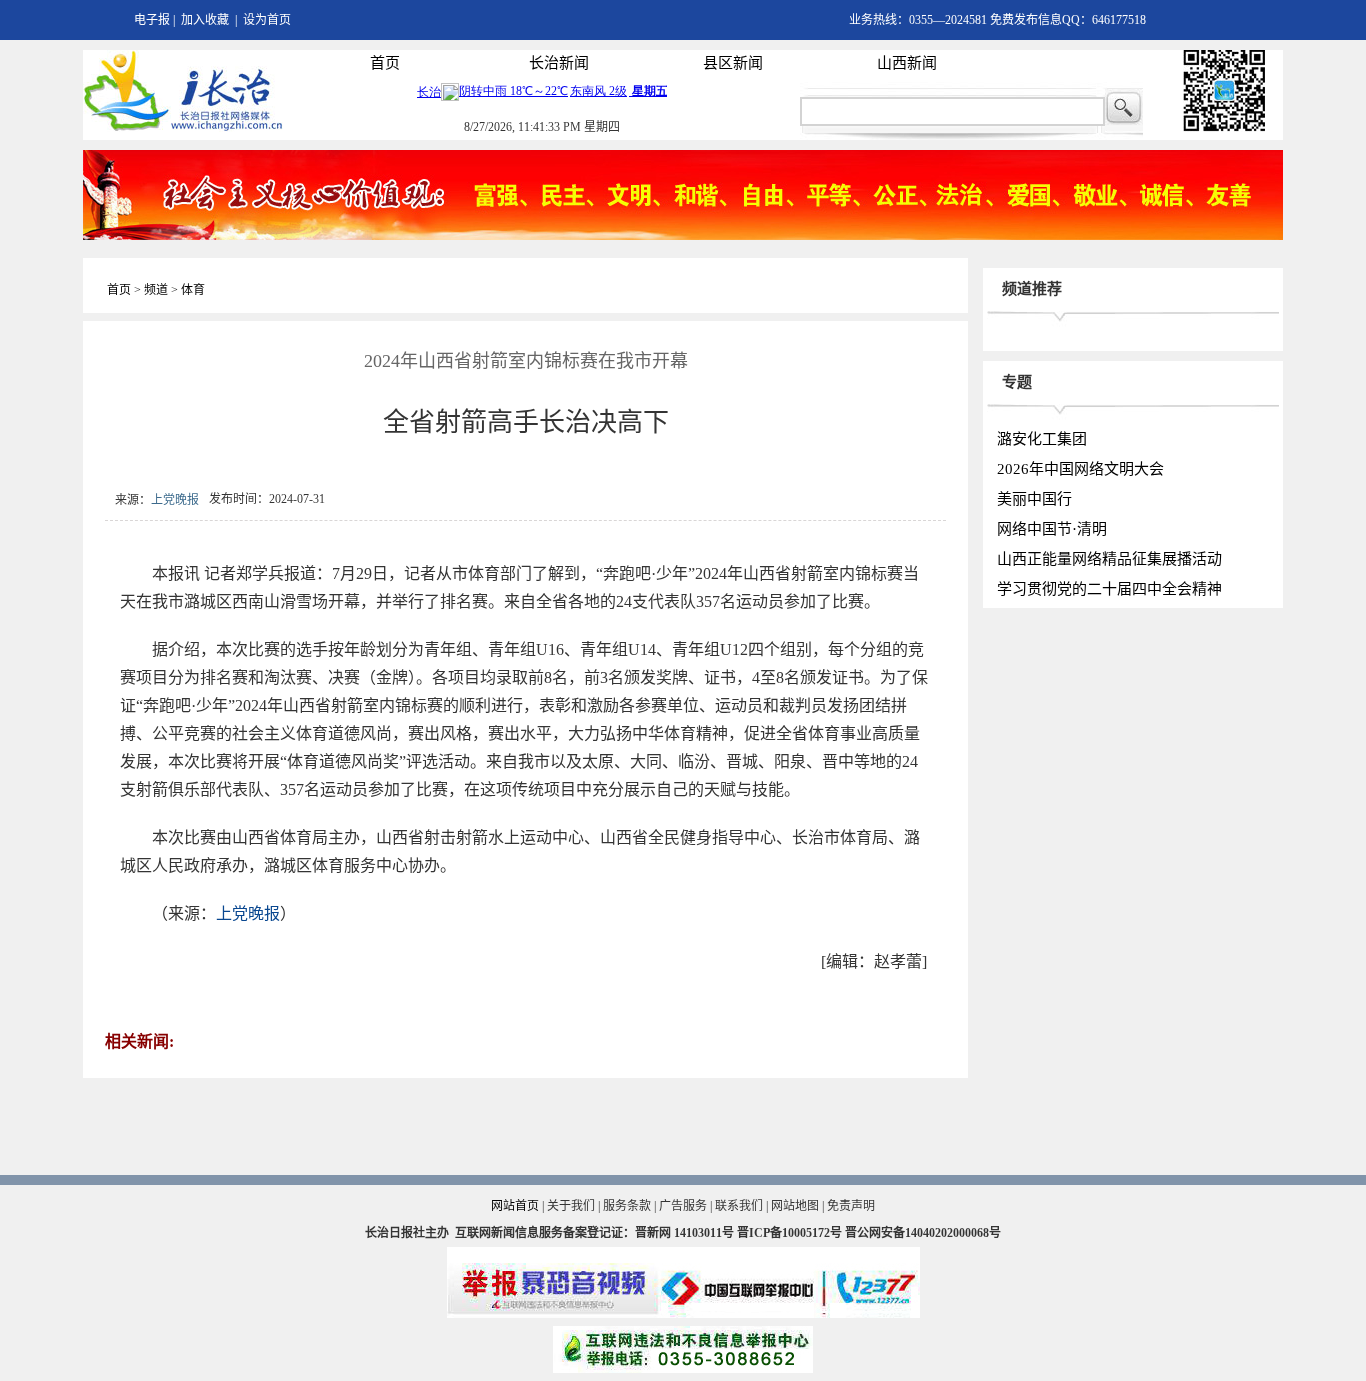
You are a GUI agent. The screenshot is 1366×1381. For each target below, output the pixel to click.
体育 (193, 290)
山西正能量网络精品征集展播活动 (1109, 559)
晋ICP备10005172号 (789, 1233)
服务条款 (627, 1206)
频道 (156, 290)
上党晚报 (175, 500)
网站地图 (795, 1206)
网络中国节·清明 (1052, 529)
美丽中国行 (1034, 499)
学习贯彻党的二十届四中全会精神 (1109, 589)
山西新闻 (907, 63)
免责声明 (851, 1206)
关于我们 (571, 1206)
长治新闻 (559, 63)
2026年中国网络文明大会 (1080, 469)
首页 (385, 63)
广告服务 (683, 1206)
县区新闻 (733, 63)
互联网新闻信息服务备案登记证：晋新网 (563, 1233)
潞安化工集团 (1042, 439)
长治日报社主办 (407, 1233)
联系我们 (739, 1206)
